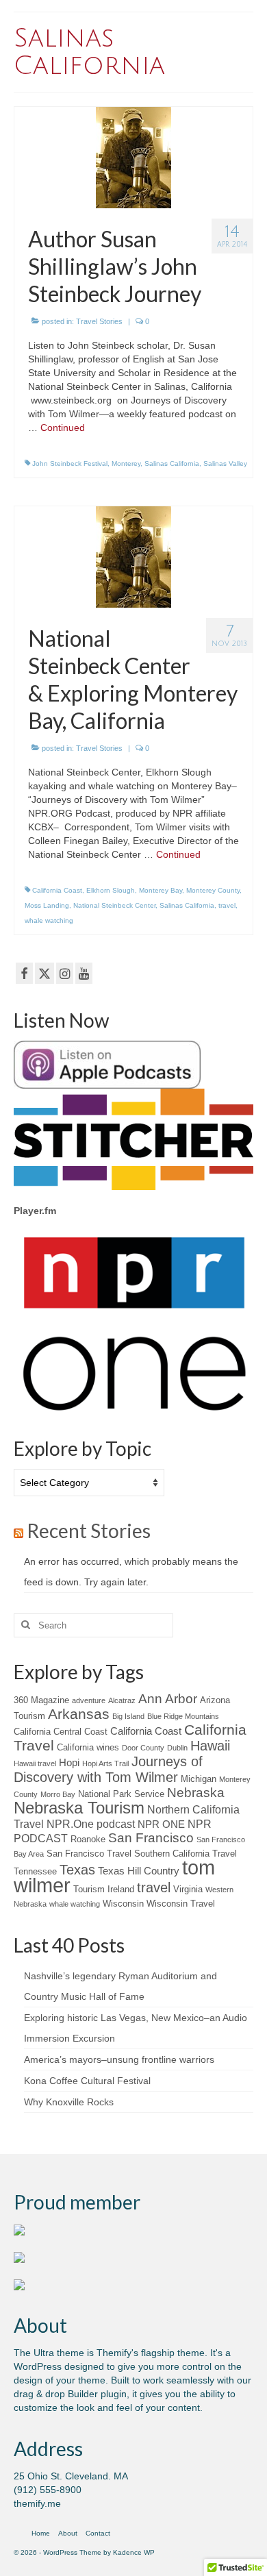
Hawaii (210, 1746)
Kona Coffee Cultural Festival (87, 2081)
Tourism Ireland (104, 1889)
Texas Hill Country (139, 1871)
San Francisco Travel (89, 1854)
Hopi (69, 1763)
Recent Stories (89, 1531)
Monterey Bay (161, 890)
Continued (63, 428)
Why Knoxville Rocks (69, 2102)
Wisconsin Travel (181, 1904)
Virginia (188, 1889)
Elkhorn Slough (111, 890)
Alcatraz (122, 1700)
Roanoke (88, 1839)
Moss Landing (47, 905)
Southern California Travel (186, 1854)
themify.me (37, 2503)
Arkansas (79, 1714)
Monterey (126, 463)
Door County (143, 1748)
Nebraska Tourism (79, 1808)
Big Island (128, 1716)
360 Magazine (41, 1700)
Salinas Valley (225, 463)
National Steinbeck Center (114, 905)
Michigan (199, 1779)
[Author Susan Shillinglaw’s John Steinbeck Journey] (133, 157)
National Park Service (121, 1794)
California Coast (57, 890)
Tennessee (35, 1871)
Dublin (177, 1748)
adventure (89, 1700)
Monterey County (213, 890)
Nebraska (196, 1793)
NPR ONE (161, 1824)
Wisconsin (123, 1904)
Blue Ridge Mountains (183, 1716)
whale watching (49, 920)
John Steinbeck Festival (70, 463)
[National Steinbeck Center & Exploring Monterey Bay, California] (133, 556)
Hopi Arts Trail (105, 1763)
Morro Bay (58, 1794)
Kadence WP (134, 2552)
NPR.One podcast (91, 1824)
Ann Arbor (168, 1699)
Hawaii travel (35, 1763)
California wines (88, 1747)
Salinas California (172, 463)
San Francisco (151, 1838)
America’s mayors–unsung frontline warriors (119, 2059)
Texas (77, 1870)
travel (227, 905)
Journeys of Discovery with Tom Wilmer (108, 1769)
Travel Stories (99, 321)
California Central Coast (61, 1732)
